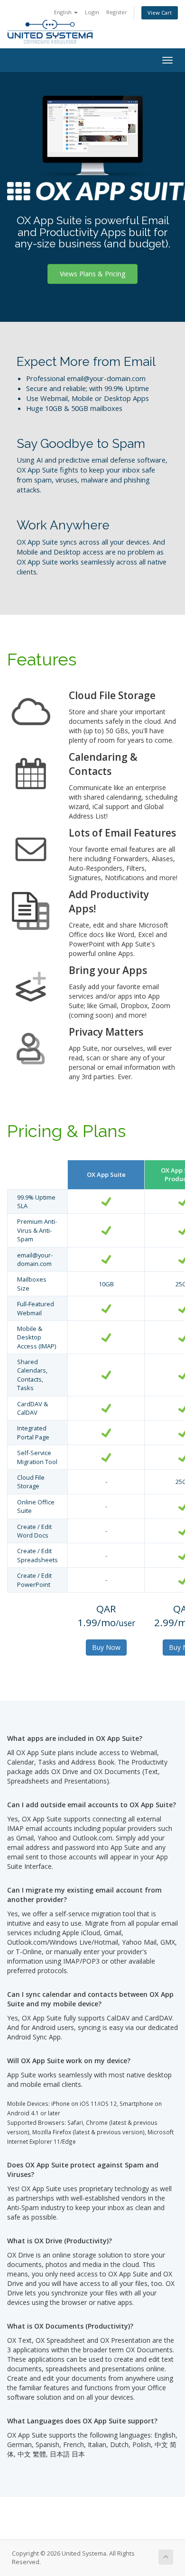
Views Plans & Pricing (92, 274)
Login (92, 12)
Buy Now (106, 1647)
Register (117, 12)
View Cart (160, 13)
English (64, 12)
